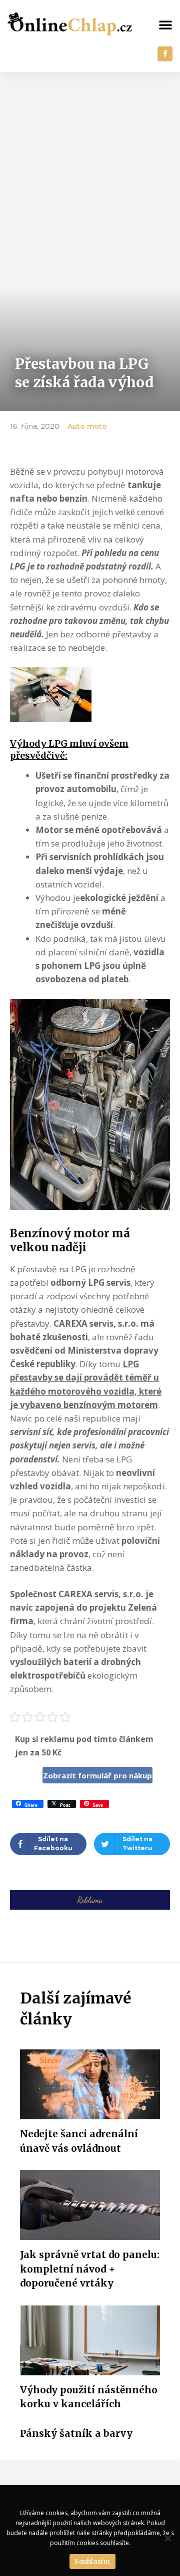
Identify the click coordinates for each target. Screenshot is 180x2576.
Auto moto (87, 426)
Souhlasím (92, 2562)
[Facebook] (165, 54)
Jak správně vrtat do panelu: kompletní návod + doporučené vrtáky (90, 2269)
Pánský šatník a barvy (76, 2433)
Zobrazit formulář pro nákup (97, 1775)
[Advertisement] (90, 167)
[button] (165, 24)
